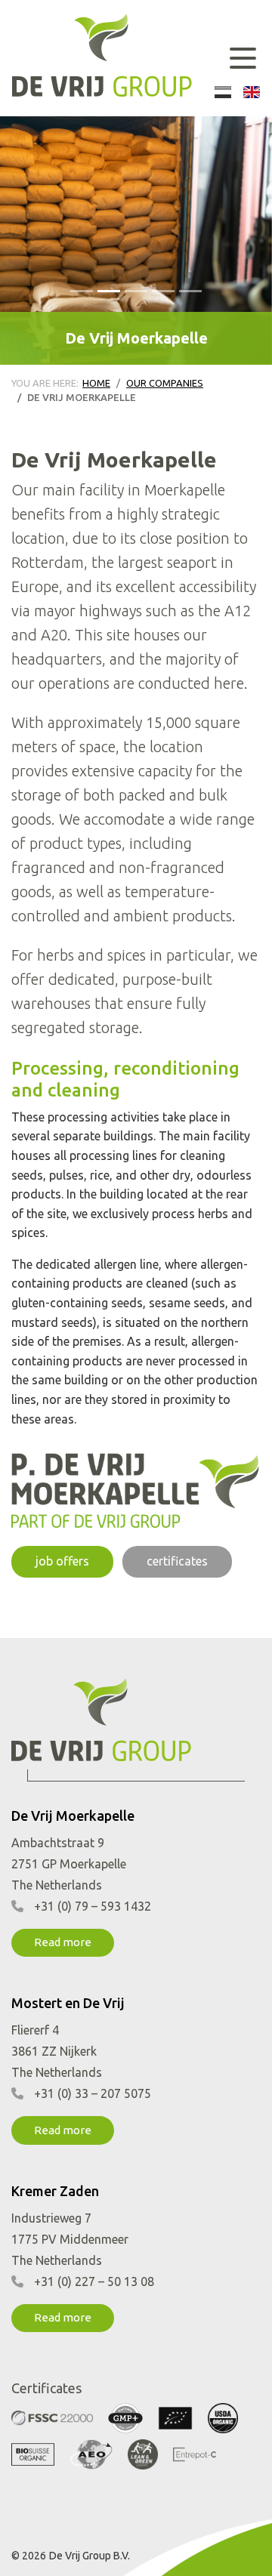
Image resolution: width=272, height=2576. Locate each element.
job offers (62, 1561)
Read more (63, 1942)
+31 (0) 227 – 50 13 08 (94, 2281)
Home (96, 383)
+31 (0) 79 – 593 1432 (93, 1906)
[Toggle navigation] (243, 58)
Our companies (165, 383)
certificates (177, 1561)
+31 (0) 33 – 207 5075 (93, 2093)
